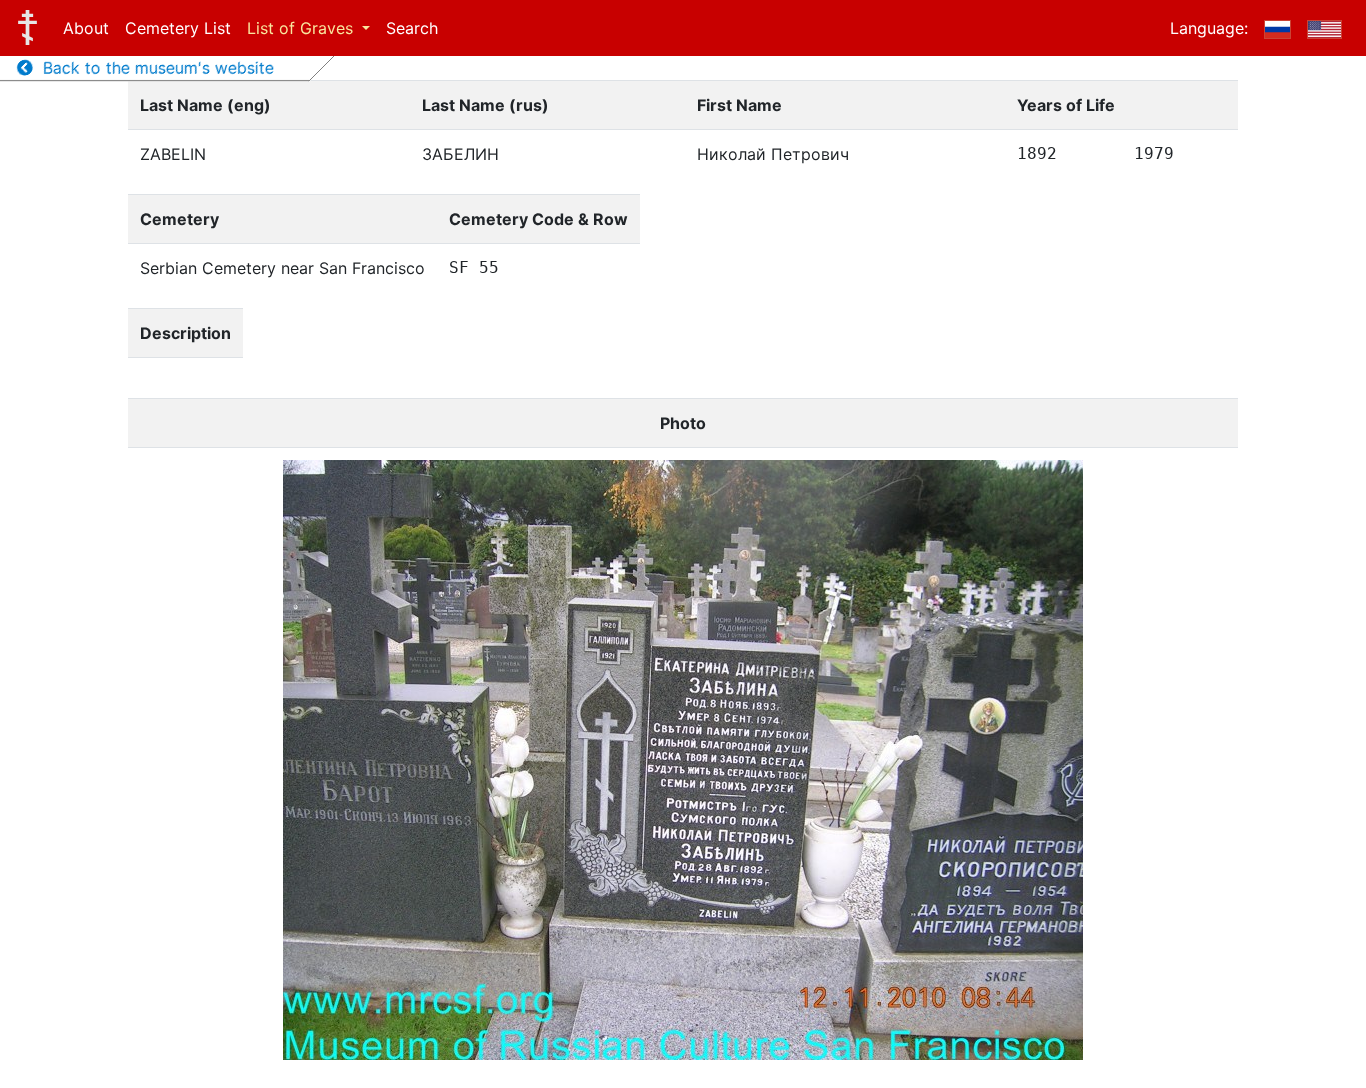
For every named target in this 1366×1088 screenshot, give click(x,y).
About (86, 28)
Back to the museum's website (153, 68)
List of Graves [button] (302, 28)
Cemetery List (178, 28)
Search (412, 28)
